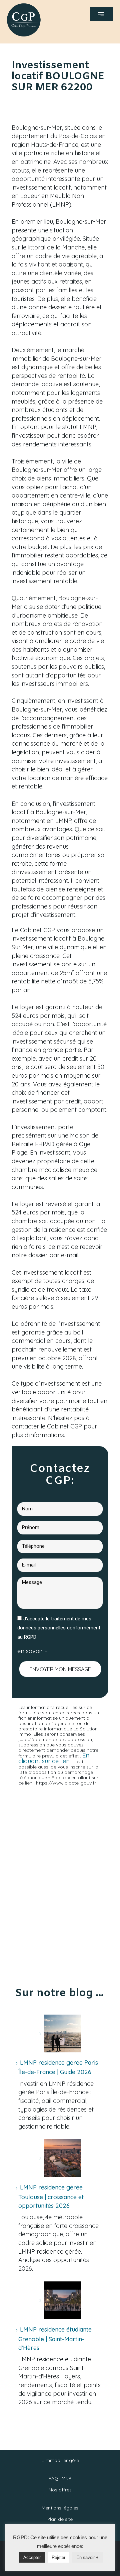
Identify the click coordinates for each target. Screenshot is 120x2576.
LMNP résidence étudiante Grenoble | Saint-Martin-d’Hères (55, 2338)
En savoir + (87, 2557)
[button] (101, 14)
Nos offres (60, 2490)
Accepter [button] (32, 2557)
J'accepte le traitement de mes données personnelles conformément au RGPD (59, 1628)
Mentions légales (60, 2508)
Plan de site (60, 2519)
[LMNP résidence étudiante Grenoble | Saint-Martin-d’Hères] (60, 2300)
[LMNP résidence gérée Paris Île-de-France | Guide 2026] (60, 2033)
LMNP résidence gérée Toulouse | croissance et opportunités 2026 (51, 2196)
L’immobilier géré (60, 2460)
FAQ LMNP (60, 2478)
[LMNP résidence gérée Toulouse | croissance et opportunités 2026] (60, 2158)
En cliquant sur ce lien (54, 1758)
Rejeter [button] (58, 2557)
